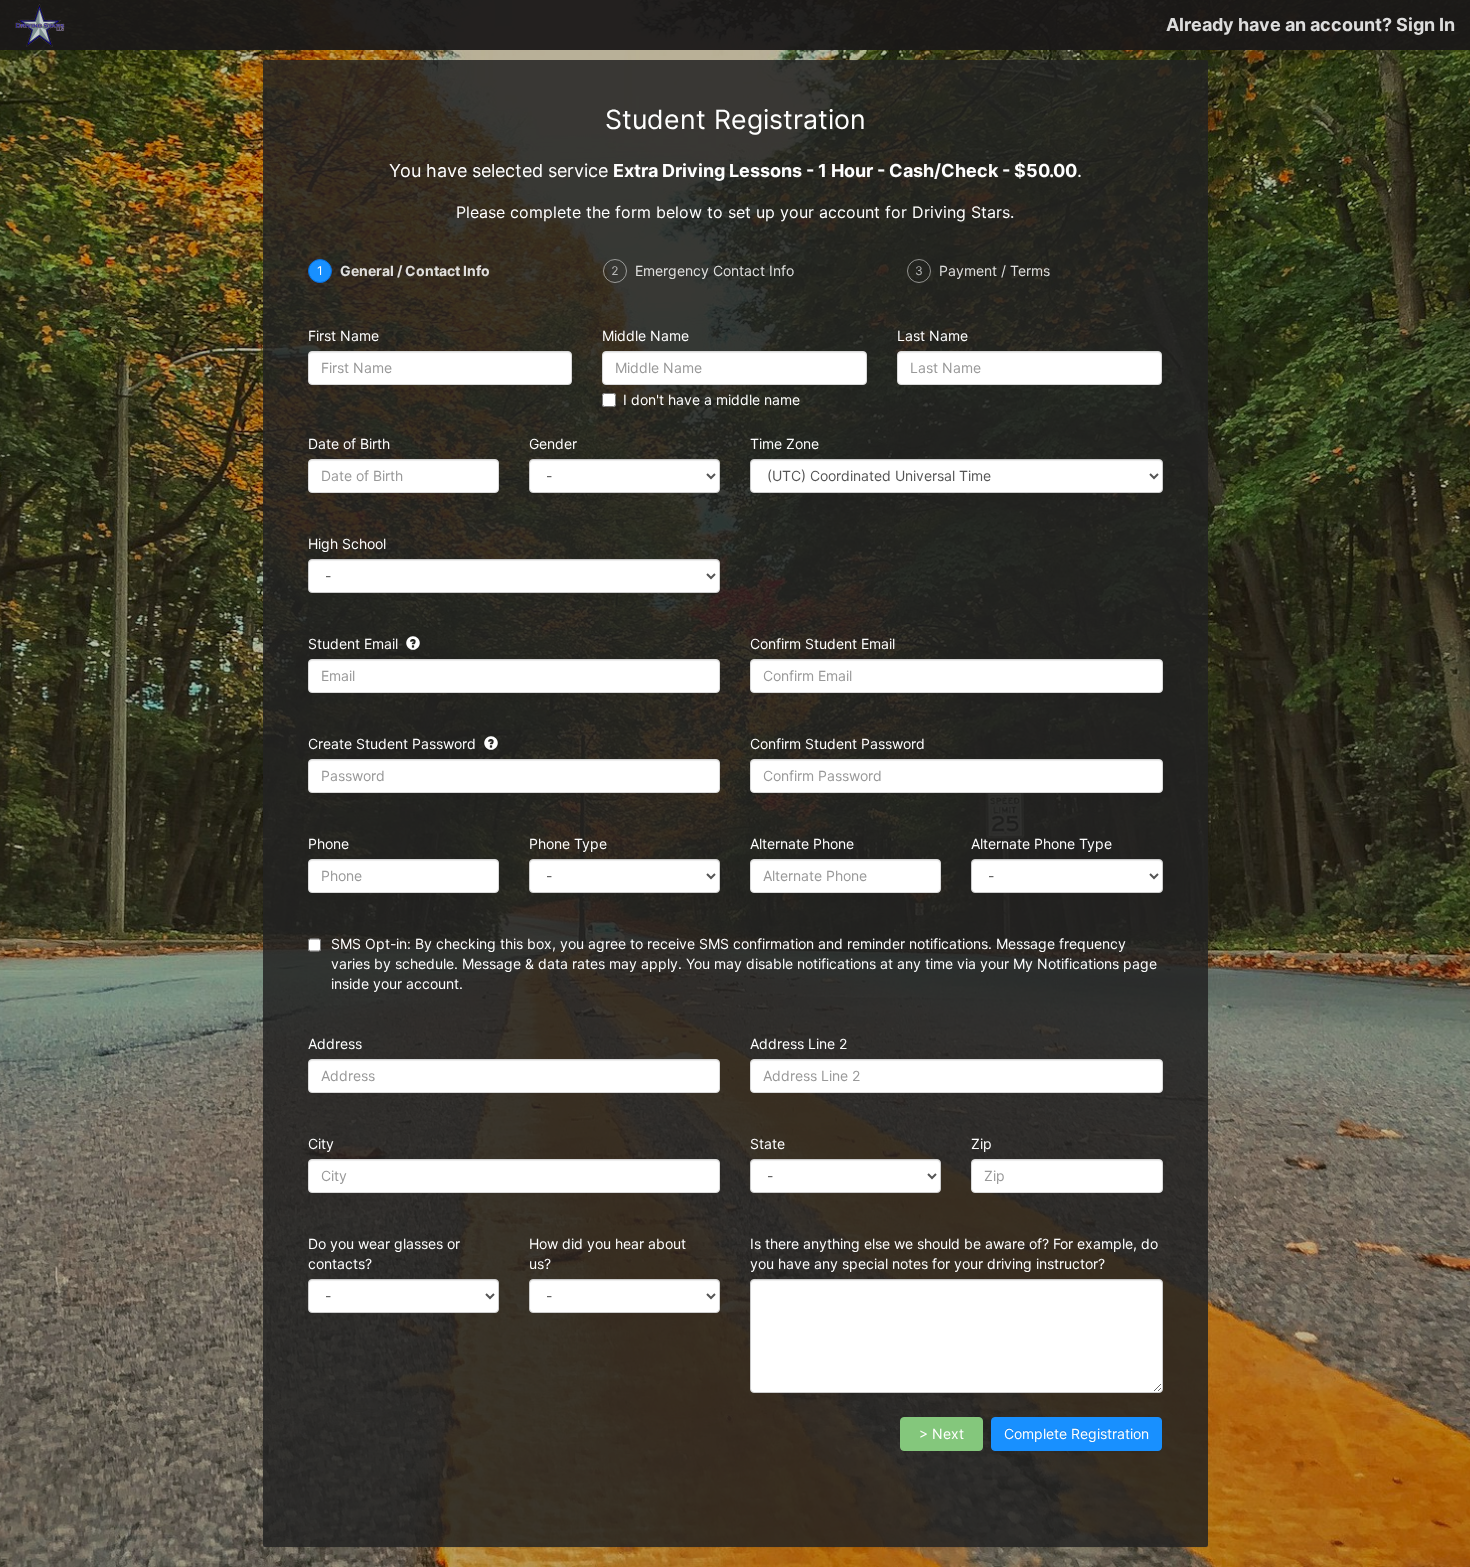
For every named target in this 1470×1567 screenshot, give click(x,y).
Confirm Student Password (837, 743)
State (767, 1143)
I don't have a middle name (711, 399)
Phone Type (568, 843)
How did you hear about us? (607, 1253)
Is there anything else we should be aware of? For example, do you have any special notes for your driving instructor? (954, 1253)
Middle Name (645, 335)
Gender (553, 443)
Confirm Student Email (822, 643)
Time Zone (784, 443)
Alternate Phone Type (1041, 843)
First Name (343, 335)
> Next (941, 1433)
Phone (328, 843)
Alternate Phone (802, 843)
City (321, 1143)
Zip (981, 1143)
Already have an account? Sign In (1310, 24)
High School (347, 543)
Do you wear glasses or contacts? (384, 1253)
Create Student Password (394, 743)
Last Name (932, 335)
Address (335, 1043)
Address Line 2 (798, 1043)
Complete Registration (1076, 1433)
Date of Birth (349, 443)
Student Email (355, 643)
